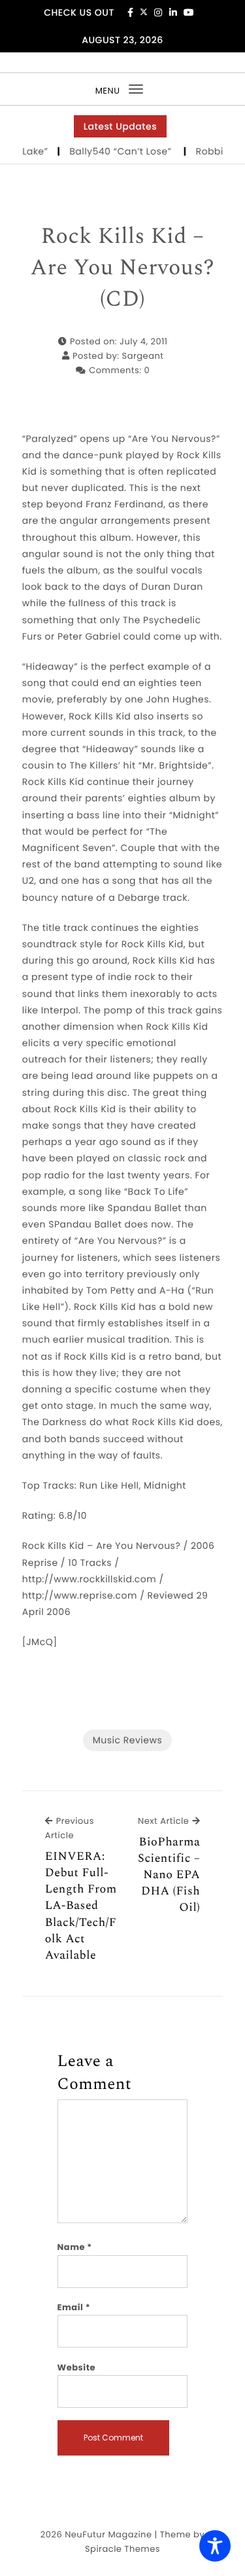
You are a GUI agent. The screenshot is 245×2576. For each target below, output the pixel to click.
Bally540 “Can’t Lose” (112, 151)
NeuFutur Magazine (108, 2534)
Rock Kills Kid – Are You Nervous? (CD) (123, 268)
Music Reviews (127, 1740)
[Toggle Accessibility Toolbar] (215, 2546)
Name (75, 2247)
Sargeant (143, 356)
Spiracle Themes (122, 2549)
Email (74, 2307)
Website (76, 2367)
